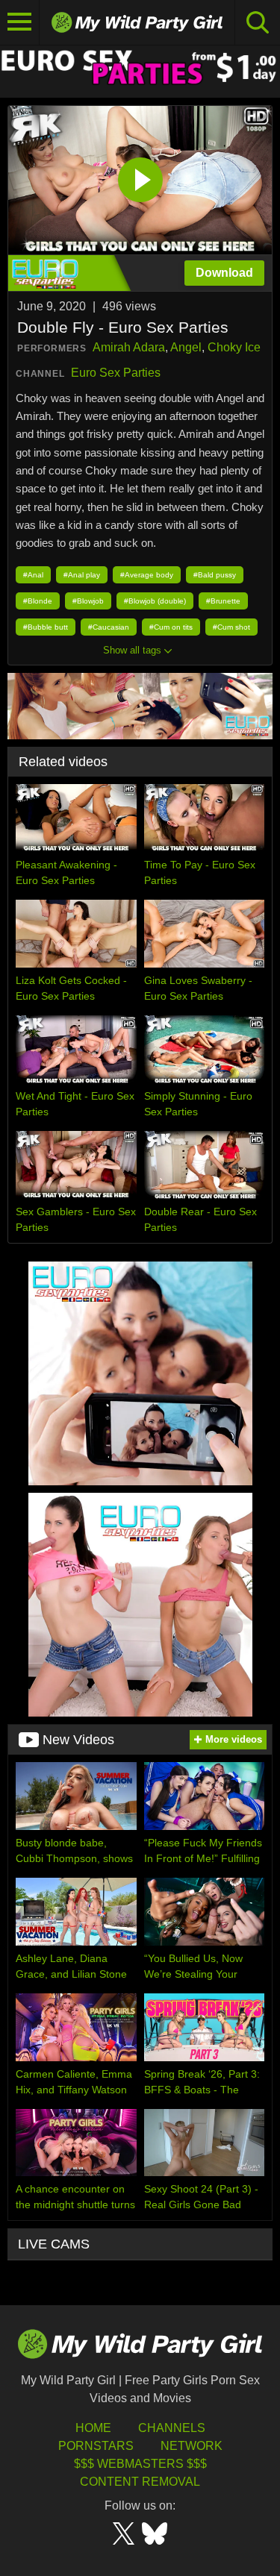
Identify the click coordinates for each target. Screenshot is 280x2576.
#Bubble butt (46, 627)
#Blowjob (88, 601)
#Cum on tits (171, 627)
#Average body (147, 575)
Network (192, 2446)
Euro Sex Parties (116, 373)
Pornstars (96, 2446)
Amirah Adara (129, 347)
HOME (93, 2428)
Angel (186, 347)
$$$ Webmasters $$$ (140, 2464)
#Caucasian (109, 627)
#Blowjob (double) (155, 601)
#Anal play (82, 575)
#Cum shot (231, 627)
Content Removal (140, 2482)
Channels (172, 2428)
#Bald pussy (215, 575)
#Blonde (38, 601)
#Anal (33, 575)
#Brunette (223, 601)
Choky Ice (234, 347)
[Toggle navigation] (20, 22)
